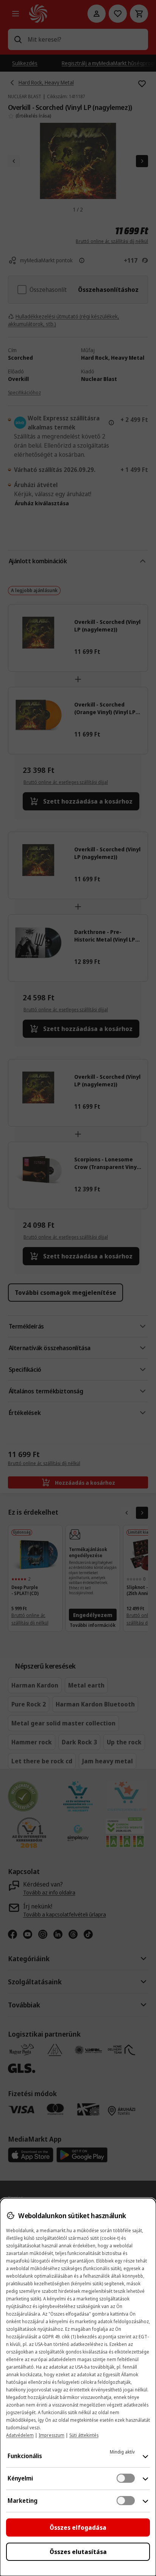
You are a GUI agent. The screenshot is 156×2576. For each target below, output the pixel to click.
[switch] (126, 2478)
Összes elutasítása (78, 2552)
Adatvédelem (20, 2435)
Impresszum (51, 2435)
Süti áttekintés (84, 2435)
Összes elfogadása (78, 2527)
